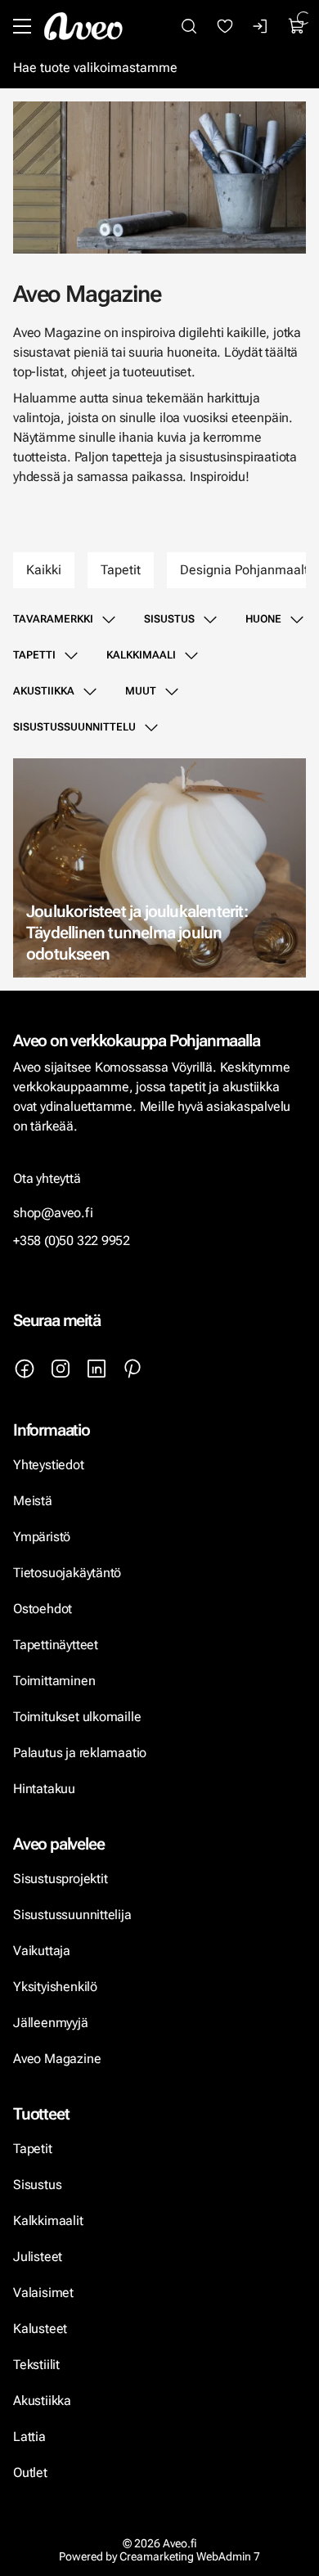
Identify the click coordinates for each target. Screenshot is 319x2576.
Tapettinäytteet (56, 1645)
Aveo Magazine (57, 2059)
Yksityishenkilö (55, 1987)
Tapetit (121, 570)
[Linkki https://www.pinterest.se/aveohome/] (133, 1369)
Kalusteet (40, 2329)
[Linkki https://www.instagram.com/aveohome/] (61, 1369)
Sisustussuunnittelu (74, 727)
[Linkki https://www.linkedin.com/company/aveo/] (97, 1369)
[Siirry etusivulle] (83, 26)
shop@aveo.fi (53, 1213)
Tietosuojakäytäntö (67, 1573)
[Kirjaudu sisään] (261, 26)
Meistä (33, 1501)
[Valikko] (22, 26)
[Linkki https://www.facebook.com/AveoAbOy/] (25, 1369)
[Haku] (189, 26)
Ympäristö (42, 1537)
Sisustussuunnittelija (74, 1915)
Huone (263, 619)
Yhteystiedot (49, 1465)
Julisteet (38, 2257)
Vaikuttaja (42, 1951)
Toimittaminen (54, 1681)
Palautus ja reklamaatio (80, 1753)
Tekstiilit (36, 2365)
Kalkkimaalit (48, 2221)
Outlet (32, 2473)
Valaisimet (43, 2293)
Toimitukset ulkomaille (77, 1717)
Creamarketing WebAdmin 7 (190, 2556)
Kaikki (44, 570)
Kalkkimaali (141, 655)
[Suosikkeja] (225, 26)
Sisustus (169, 619)
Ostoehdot (44, 1609)
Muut (141, 691)
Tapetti (34, 655)
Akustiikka (44, 691)
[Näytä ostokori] (297, 26)
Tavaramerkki (53, 619)
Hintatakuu (44, 1789)
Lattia (29, 2437)
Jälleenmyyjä (51, 2023)
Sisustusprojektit (60, 1879)
